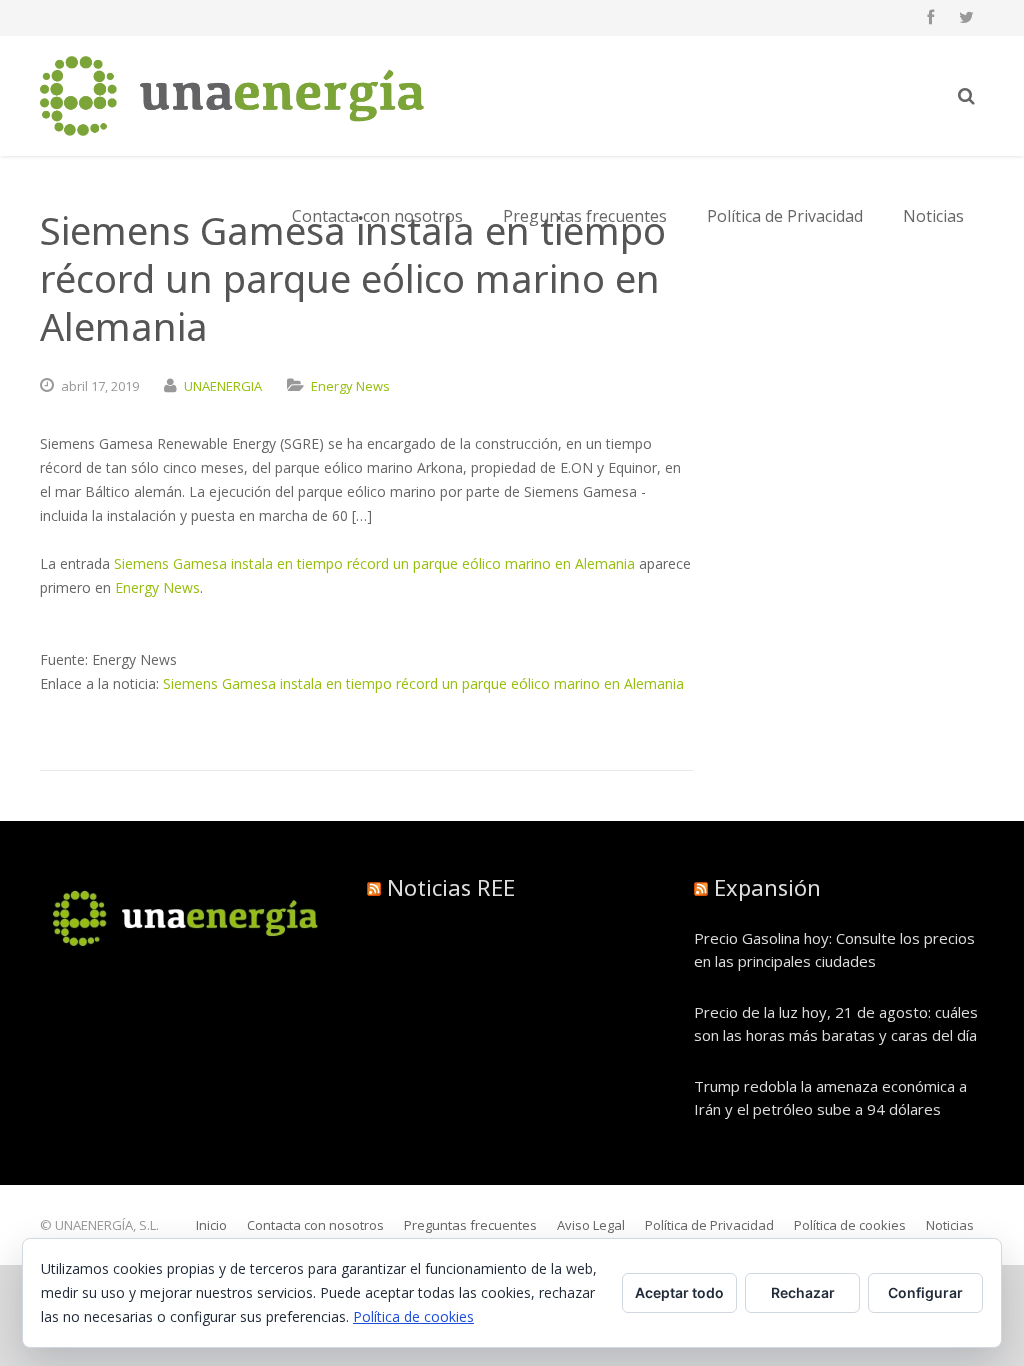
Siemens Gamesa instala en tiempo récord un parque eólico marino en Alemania (374, 563)
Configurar (925, 1292)
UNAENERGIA (223, 386)
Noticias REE (451, 887)
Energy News (350, 386)
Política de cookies (413, 1316)
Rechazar (803, 1292)
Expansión (767, 887)
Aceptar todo (679, 1292)
